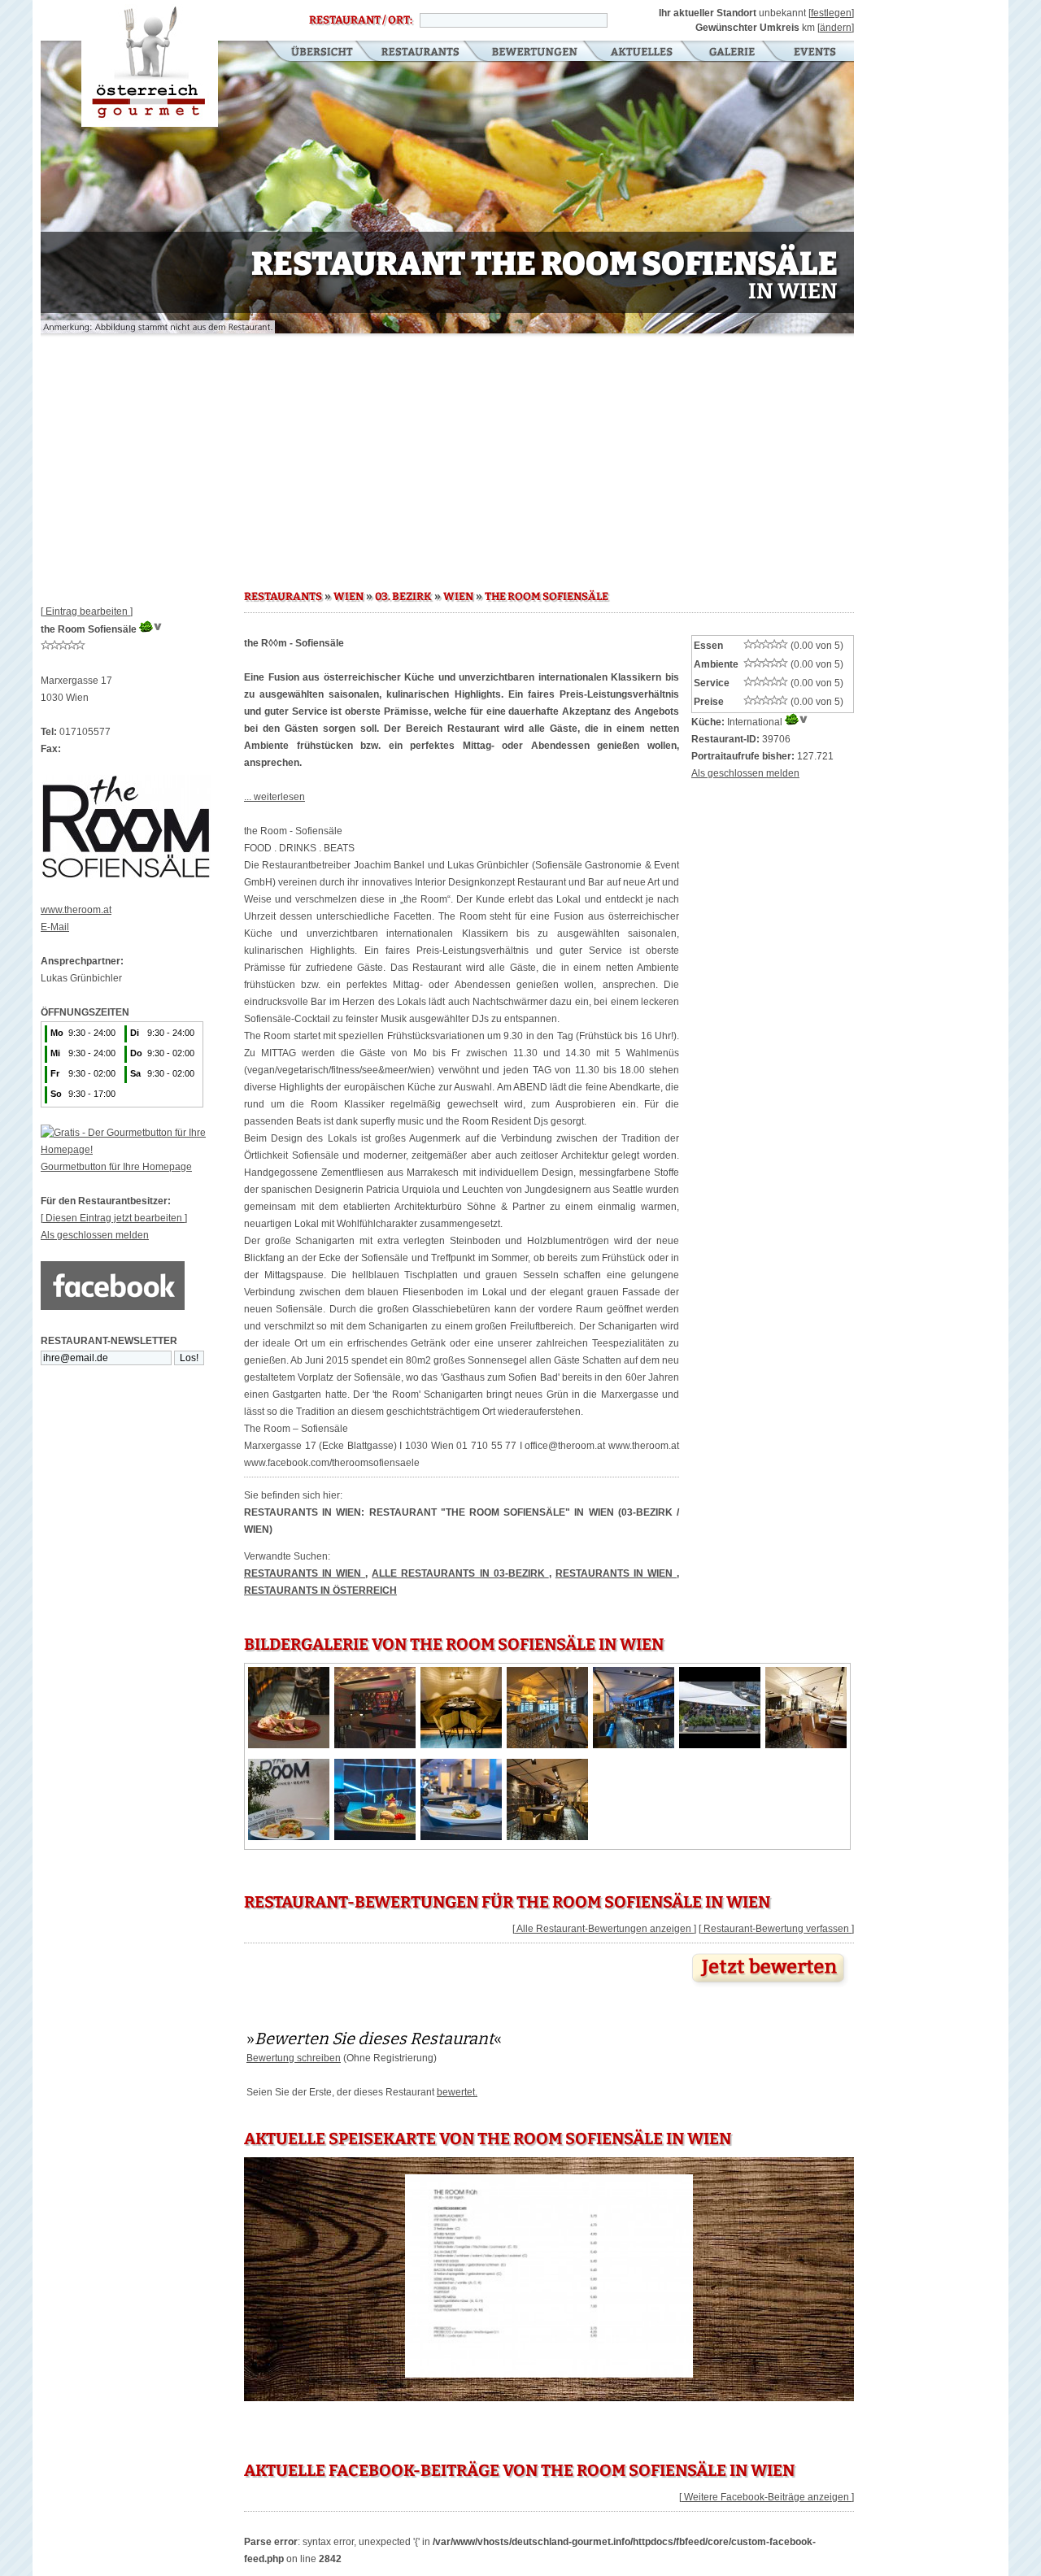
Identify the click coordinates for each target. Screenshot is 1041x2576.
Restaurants (420, 53)
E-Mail (55, 927)
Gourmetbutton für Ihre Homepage (116, 1167)
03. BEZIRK (403, 597)
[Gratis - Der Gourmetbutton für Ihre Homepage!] (142, 1150)
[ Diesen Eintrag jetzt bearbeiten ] (114, 1218)
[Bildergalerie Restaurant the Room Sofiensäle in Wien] (289, 1745)
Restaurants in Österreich (320, 1590)
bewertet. (457, 2092)
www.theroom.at (76, 910)
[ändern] (836, 28)
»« (374, 2039)
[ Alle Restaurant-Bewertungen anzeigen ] (604, 1929)
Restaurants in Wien (305, 1573)
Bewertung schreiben (294, 2058)
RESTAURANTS (283, 597)
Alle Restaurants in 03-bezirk (460, 1573)
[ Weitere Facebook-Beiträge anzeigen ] (767, 2497)
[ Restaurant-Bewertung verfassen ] (776, 1929)
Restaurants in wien (616, 1573)
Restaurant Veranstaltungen (814, 53)
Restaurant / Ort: (361, 20)
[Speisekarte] (549, 2378)
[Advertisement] (447, 455)
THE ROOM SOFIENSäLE (547, 597)
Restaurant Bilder (732, 53)
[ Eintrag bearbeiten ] (87, 611)
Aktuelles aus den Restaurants (643, 53)
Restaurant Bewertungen (536, 53)
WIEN (348, 597)
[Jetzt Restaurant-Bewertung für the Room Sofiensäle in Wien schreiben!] (770, 1987)
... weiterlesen (274, 797)
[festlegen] (831, 13)
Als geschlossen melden (95, 1235)
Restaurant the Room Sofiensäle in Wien (150, 63)
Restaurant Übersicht (312, 53)
